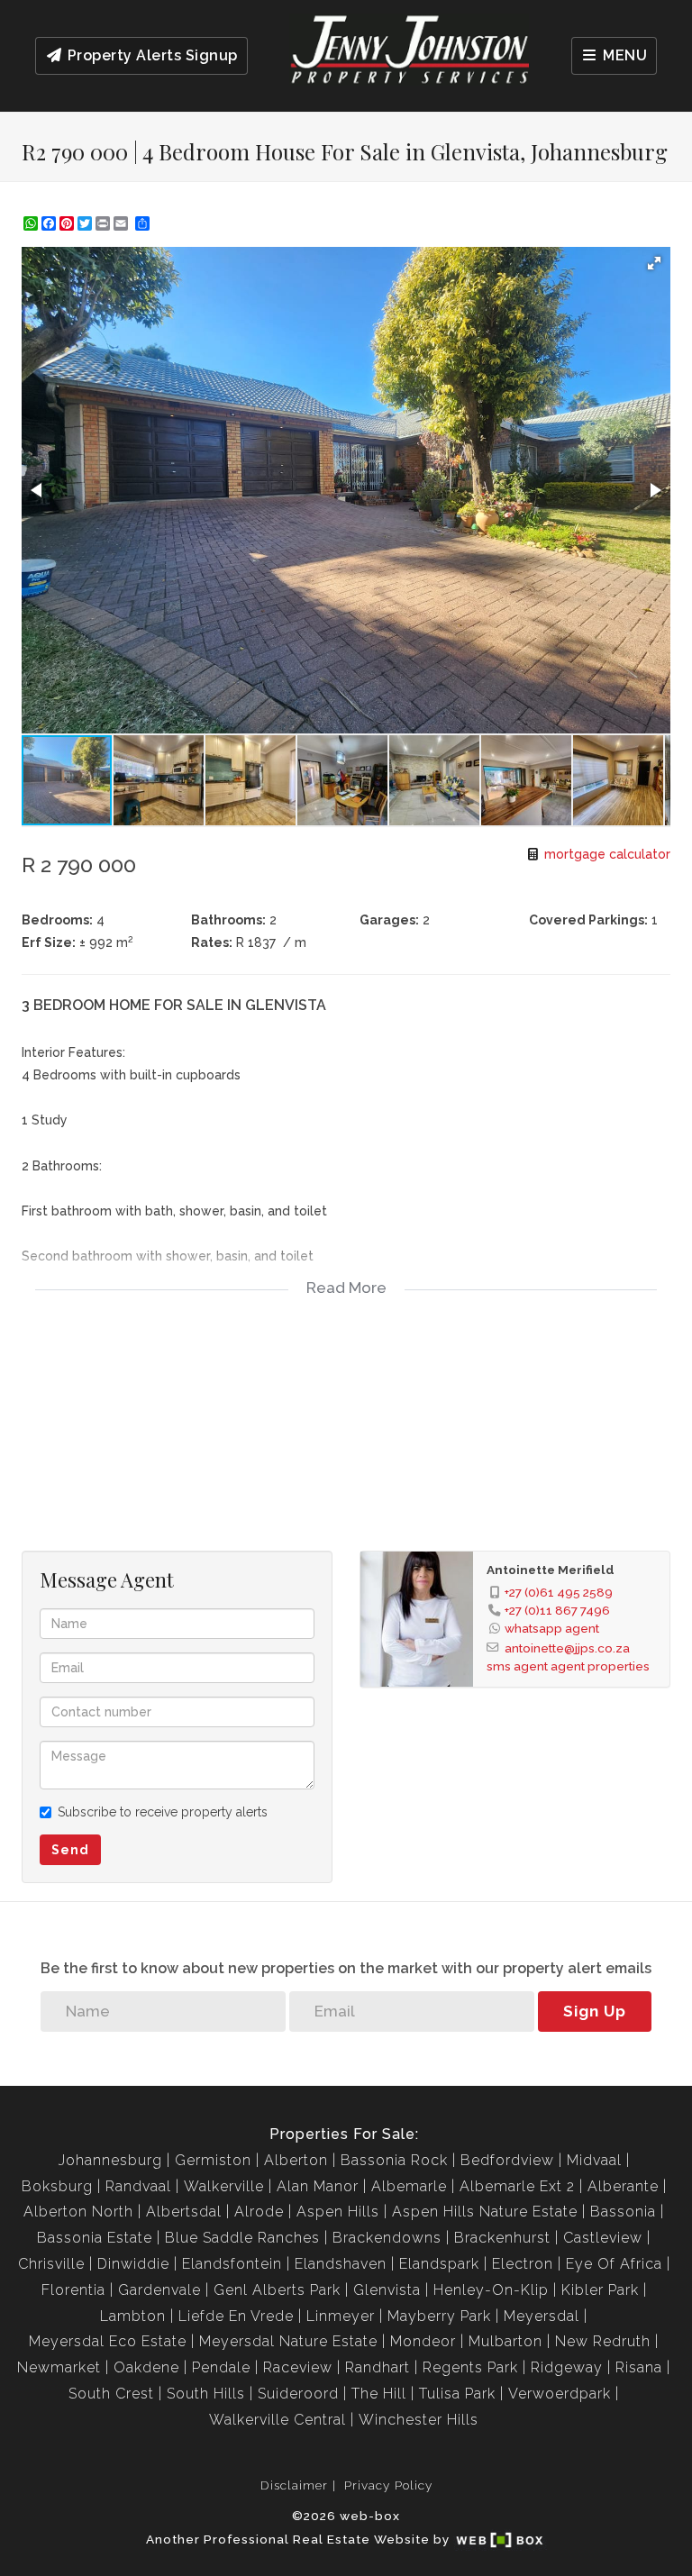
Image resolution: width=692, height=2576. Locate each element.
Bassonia (623, 2212)
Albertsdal (184, 2212)
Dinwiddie (133, 2264)
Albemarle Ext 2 (517, 2186)
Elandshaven (341, 2264)
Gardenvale (159, 2290)
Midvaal (594, 2160)
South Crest (111, 2394)
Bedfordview (507, 2160)
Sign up (595, 2011)
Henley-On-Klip (491, 2290)
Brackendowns (387, 2238)
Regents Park (470, 2367)
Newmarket (59, 2367)
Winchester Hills (419, 2420)
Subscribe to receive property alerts (163, 1812)
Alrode (259, 2212)
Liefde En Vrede (236, 2316)
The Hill (379, 2394)
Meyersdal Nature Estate (288, 2341)
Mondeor (423, 2341)
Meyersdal (542, 2316)
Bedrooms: (57, 920)
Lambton (133, 2316)
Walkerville (224, 2186)
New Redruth (603, 2341)
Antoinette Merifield (551, 1570)
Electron (523, 2264)
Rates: (212, 942)
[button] (654, 263)
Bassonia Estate (95, 2238)
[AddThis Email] (123, 223)
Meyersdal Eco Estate (108, 2341)
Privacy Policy (388, 2485)
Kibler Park (600, 2290)
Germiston (213, 2160)
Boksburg (57, 2186)
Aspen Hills (338, 2212)
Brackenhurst (502, 2238)
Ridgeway (567, 2367)
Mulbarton (505, 2341)
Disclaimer (294, 2485)
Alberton (296, 2160)
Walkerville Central (278, 2420)
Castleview (603, 2238)
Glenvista (387, 2290)
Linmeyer (341, 2316)
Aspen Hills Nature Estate (485, 2212)
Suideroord (298, 2394)
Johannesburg (110, 2160)
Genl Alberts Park (277, 2290)
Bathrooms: (228, 920)
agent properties (600, 1666)
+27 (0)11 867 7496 (557, 1610)
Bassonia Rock (394, 2160)
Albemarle (409, 2186)
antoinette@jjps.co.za (567, 1648)
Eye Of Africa (614, 2264)
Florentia (73, 2290)
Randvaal (138, 2186)
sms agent (517, 1666)
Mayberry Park (439, 2316)
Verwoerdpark (560, 2394)
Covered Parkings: (588, 920)
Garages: (389, 920)
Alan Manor (318, 2186)
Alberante (623, 2186)
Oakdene (146, 2367)
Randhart (378, 2367)
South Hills (206, 2394)
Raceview (298, 2367)
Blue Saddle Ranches (242, 2238)
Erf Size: (49, 942)
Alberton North (78, 2212)
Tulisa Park (457, 2394)
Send (70, 1850)
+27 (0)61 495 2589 (559, 1592)
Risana (639, 2367)
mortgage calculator (605, 854)
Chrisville (51, 2264)
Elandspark (439, 2264)
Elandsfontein (232, 2264)
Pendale (221, 2367)
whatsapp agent (552, 1628)
